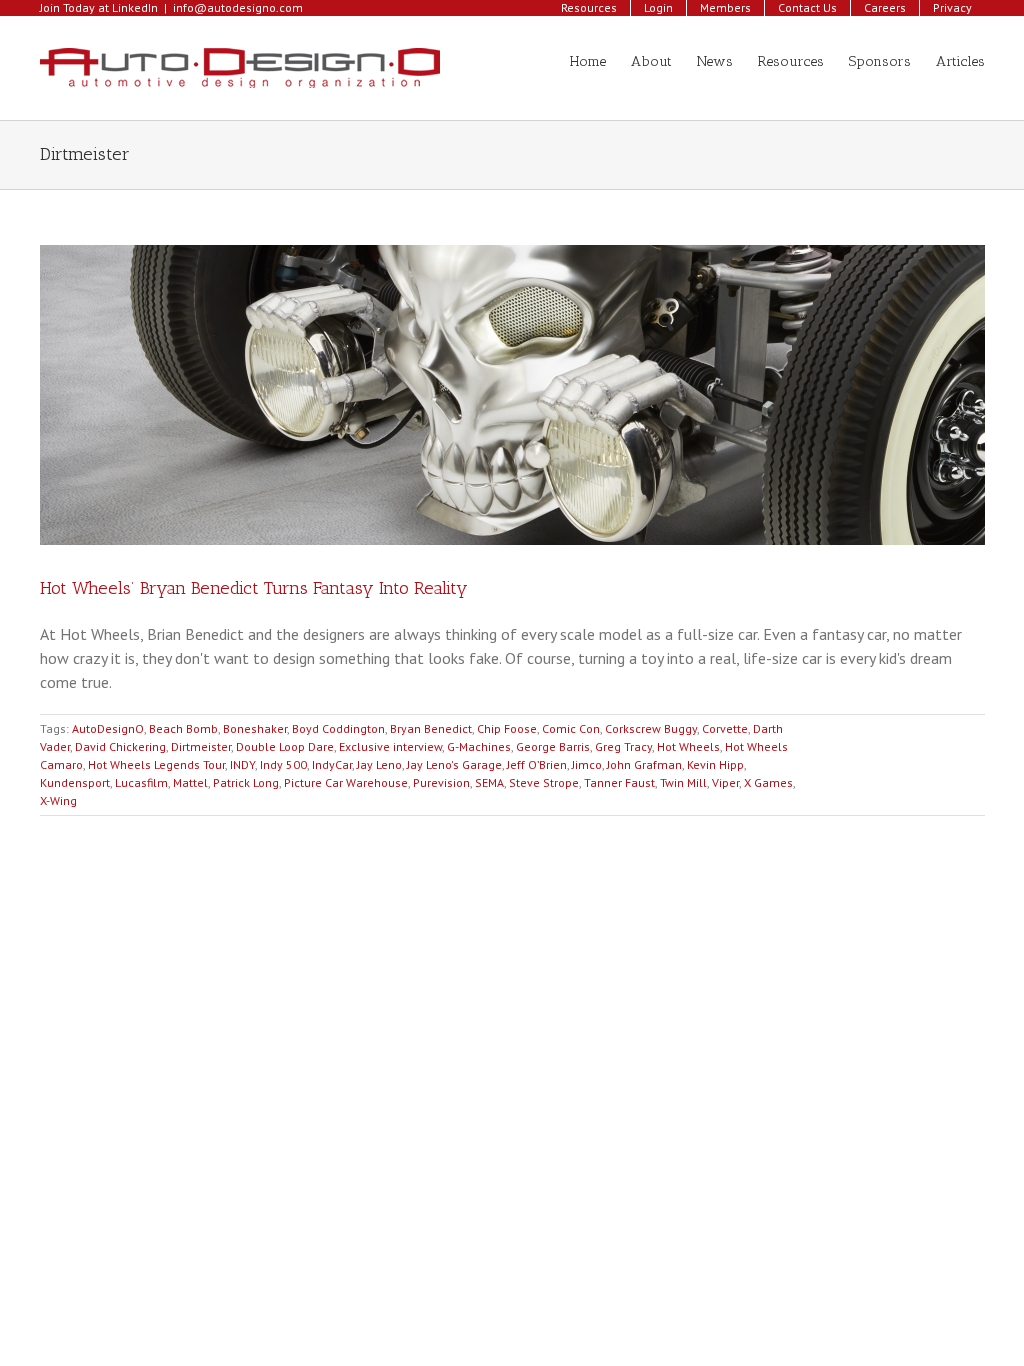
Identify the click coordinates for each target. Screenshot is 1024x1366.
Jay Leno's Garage (454, 764)
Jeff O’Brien (537, 764)
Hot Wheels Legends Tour (156, 764)
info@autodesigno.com (238, 7)
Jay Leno (379, 764)
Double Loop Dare (285, 746)
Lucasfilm (141, 782)
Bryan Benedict (431, 728)
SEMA (489, 782)
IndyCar (332, 764)
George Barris (553, 746)
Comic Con (571, 728)
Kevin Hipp (715, 764)
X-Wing (58, 800)
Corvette (725, 728)
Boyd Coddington (338, 728)
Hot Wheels (688, 746)
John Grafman (644, 764)
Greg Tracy (623, 746)
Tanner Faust (619, 782)
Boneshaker (255, 728)
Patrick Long (246, 782)
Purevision (441, 782)
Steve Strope (544, 782)
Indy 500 (283, 764)
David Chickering (120, 746)
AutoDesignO (108, 728)
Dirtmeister (201, 746)
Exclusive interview (390, 746)
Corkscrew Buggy (651, 728)
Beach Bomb (183, 728)
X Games (768, 782)
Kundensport (75, 782)
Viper (725, 782)
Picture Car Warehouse (346, 782)
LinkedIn (135, 7)
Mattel (190, 782)
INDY (242, 764)
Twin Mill (683, 782)
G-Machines (479, 746)
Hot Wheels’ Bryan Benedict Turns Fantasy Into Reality (254, 588)
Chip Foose (507, 728)
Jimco (587, 764)
